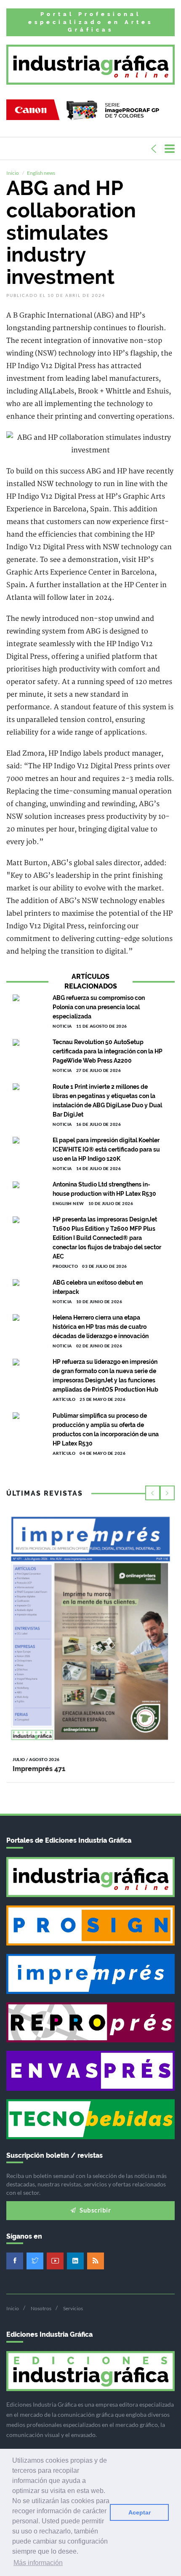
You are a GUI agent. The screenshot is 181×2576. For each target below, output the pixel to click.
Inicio (13, 173)
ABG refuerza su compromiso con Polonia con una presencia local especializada (99, 1007)
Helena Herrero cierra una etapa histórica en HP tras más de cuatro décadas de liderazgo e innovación (101, 1327)
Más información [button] (38, 2563)
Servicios (73, 2308)
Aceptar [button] (140, 2512)
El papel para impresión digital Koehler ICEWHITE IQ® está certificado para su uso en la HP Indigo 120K (106, 1149)
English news (41, 173)
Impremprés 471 (39, 1769)
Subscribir (95, 2210)
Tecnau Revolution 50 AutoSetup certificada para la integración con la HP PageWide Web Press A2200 (108, 1051)
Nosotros (41, 2308)
